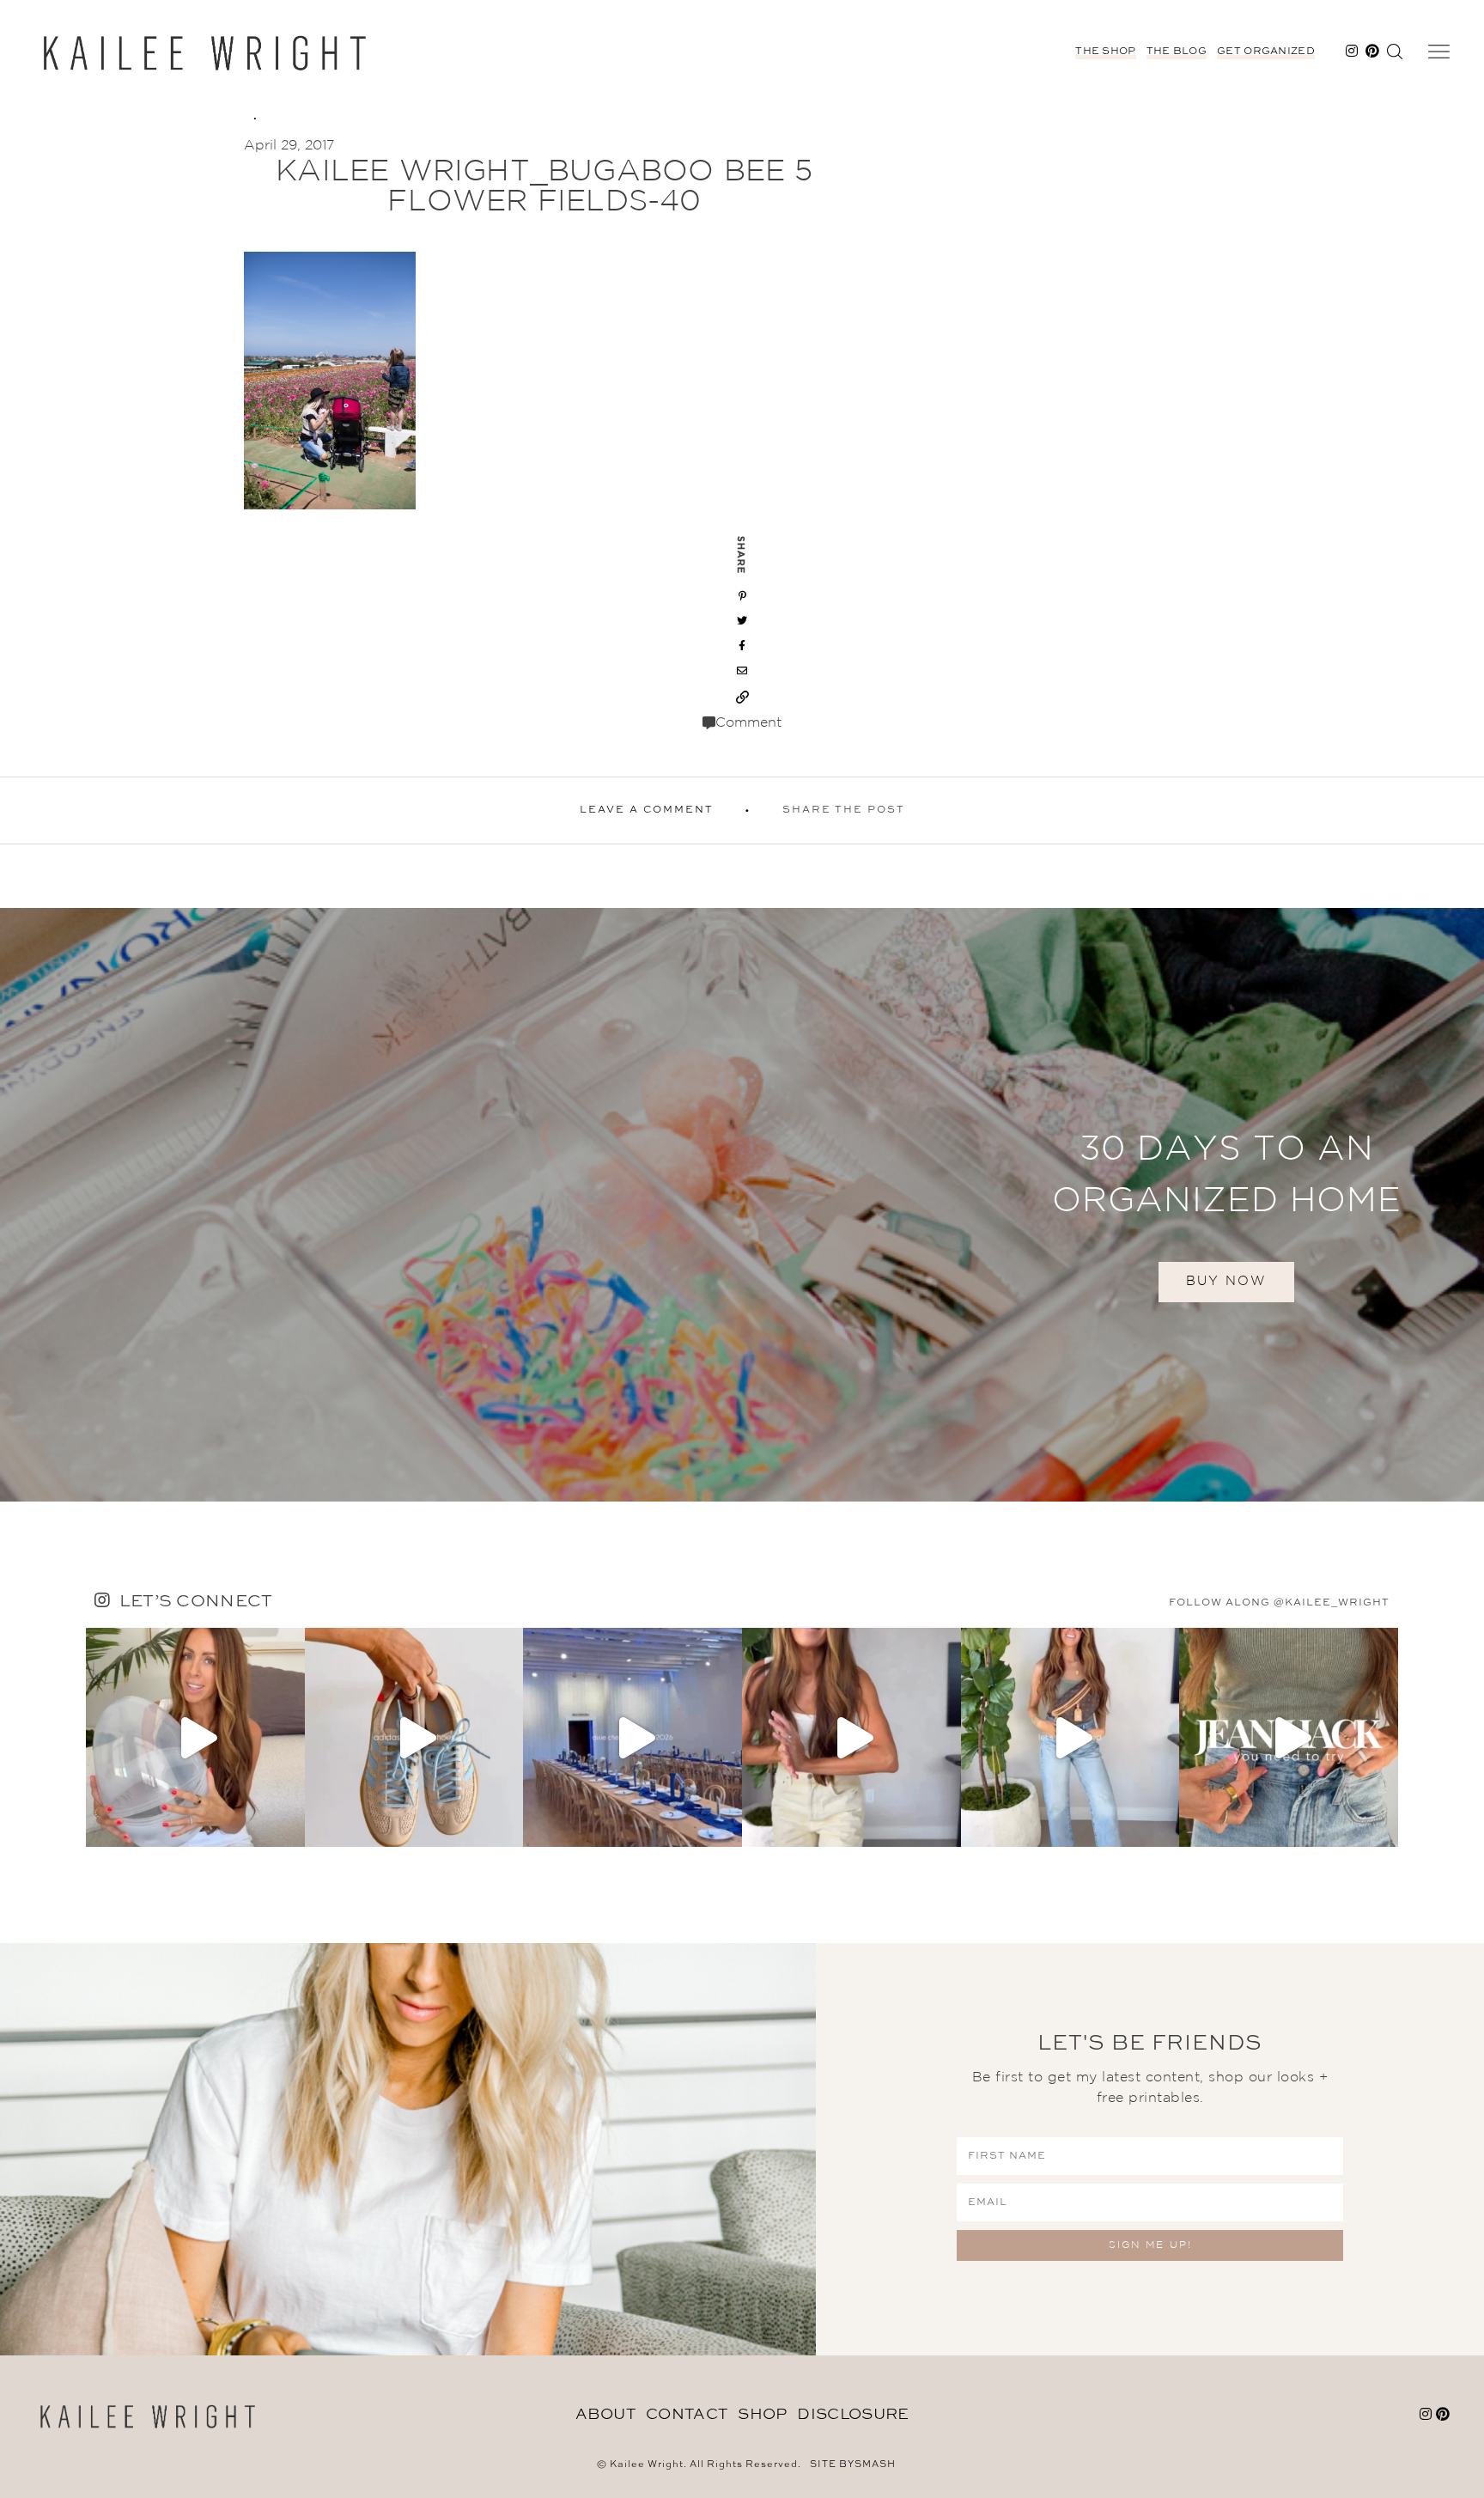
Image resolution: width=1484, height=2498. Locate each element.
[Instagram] (288, 1826)
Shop (762, 2415)
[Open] (195, 1737)
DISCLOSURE (853, 2415)
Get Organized (1266, 52)
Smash (875, 2465)
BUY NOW (1226, 1281)
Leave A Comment (647, 810)
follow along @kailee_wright (1279, 1603)
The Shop (1105, 52)
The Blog (1177, 52)
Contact (687, 2415)
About (606, 2415)
